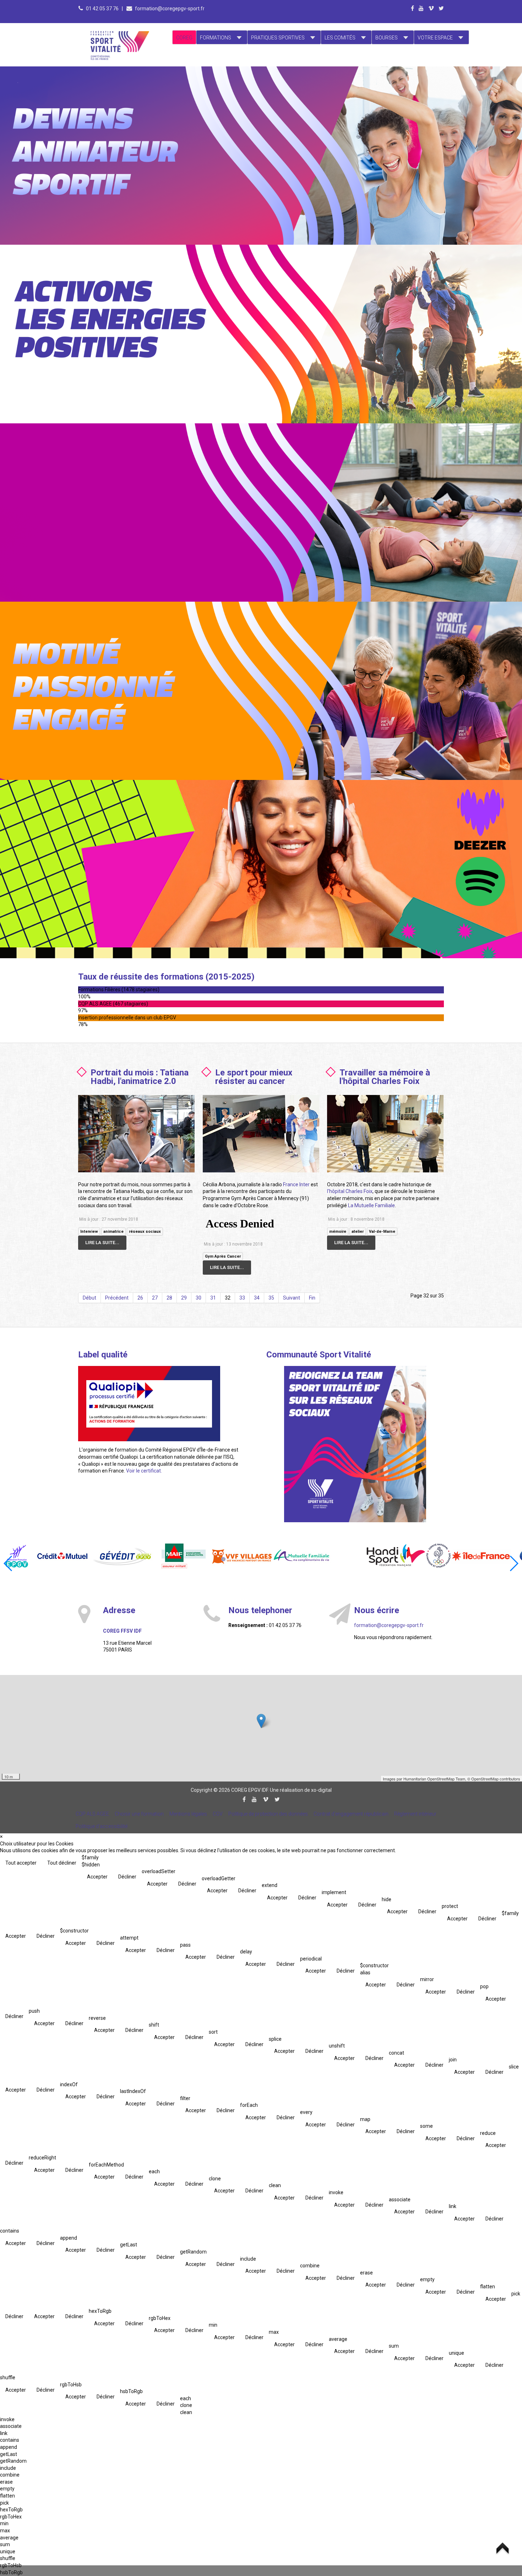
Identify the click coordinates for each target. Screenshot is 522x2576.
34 (257, 1298)
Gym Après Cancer (223, 1256)
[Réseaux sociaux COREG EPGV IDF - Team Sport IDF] (355, 1444)
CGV (218, 1814)
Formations (216, 38)
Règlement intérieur (415, 1814)
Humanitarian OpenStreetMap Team (434, 1779)
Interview (89, 1232)
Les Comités (340, 38)
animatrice (113, 1232)
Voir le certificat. (144, 1471)
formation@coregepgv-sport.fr (170, 9)
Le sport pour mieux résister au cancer (254, 1077)
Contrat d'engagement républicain (351, 1814)
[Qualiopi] (149, 1403)
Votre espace (435, 38)
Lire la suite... (102, 1243)
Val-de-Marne (382, 1232)
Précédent (117, 1298)
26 (140, 1298)
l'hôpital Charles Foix (350, 1191)
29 (184, 1298)
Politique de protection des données (268, 1814)
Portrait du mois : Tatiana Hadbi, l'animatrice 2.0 (140, 1077)
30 (199, 1298)
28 (169, 1298)
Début (89, 1298)
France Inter (296, 1184)
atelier (358, 1232)
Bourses (387, 38)
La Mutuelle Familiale (371, 1205)
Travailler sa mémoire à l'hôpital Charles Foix (385, 1077)
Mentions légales (188, 1814)
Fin (312, 1298)
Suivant (292, 1298)
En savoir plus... (121, 112)
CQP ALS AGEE (92, 1814)
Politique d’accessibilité (102, 1826)
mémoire (338, 1232)
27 (155, 1298)
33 (242, 1298)
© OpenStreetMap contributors (494, 1779)
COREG (184, 38)
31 (213, 1298)
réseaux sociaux (145, 1232)
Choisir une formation (139, 1814)
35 (271, 1298)
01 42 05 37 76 (103, 9)
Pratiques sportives (278, 38)
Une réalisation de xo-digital (301, 1790)
